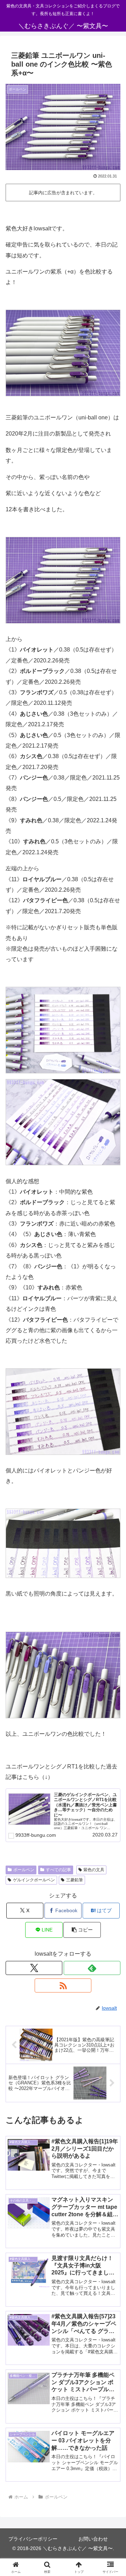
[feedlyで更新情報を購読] (92, 1968)
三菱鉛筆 (75, 1880)
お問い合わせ (93, 2539)
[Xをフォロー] (34, 1968)
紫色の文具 (94, 1870)
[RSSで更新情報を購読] (63, 1985)
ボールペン (24, 1870)
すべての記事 (58, 1870)
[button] (82, 1930)
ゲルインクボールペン (34, 1880)
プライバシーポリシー (33, 2539)
